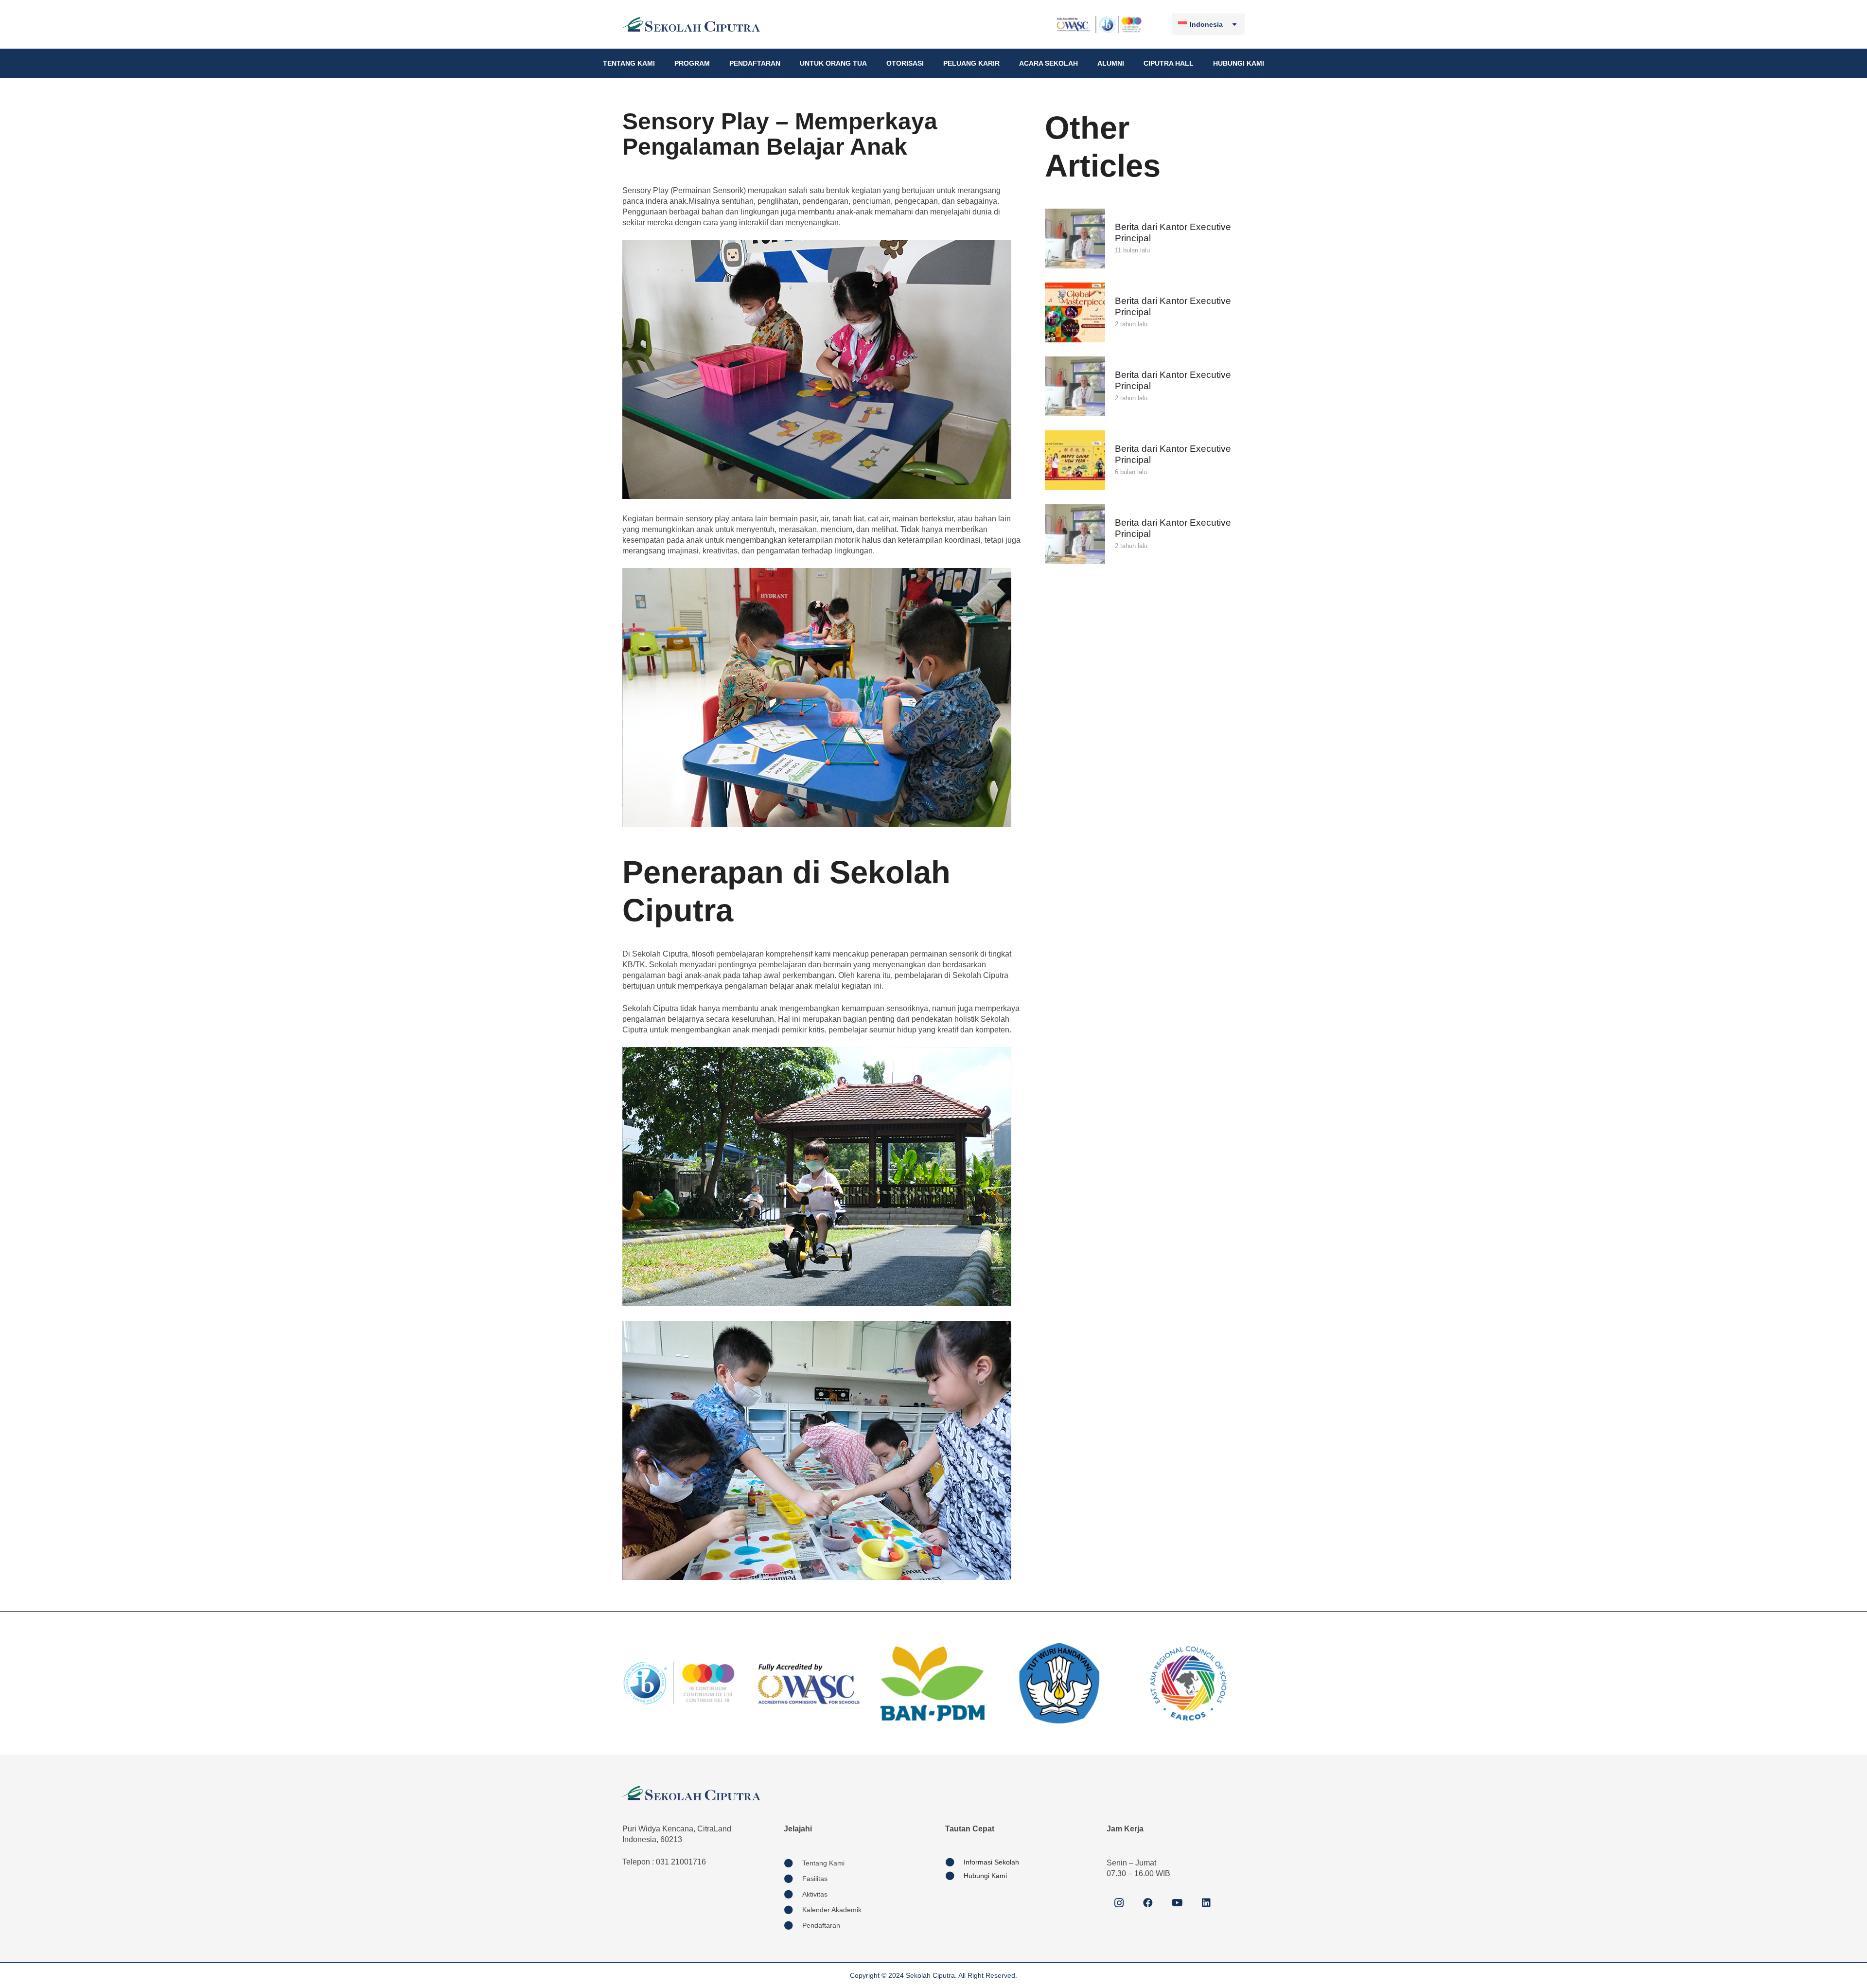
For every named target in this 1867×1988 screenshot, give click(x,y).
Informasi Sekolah (991, 1862)
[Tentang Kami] (793, 1863)
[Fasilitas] (793, 1879)
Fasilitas (815, 1879)
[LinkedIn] (1206, 1903)
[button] (659, 63)
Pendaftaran (821, 1925)
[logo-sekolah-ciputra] (691, 24)
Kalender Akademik (832, 1910)
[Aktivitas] (793, 1894)
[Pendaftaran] (793, 1925)
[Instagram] (1119, 1903)
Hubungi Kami (985, 1876)
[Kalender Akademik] (793, 1910)
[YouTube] (1177, 1903)
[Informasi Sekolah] (954, 1862)
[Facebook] (1148, 1903)
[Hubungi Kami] (954, 1876)
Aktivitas (815, 1894)
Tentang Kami (823, 1863)
